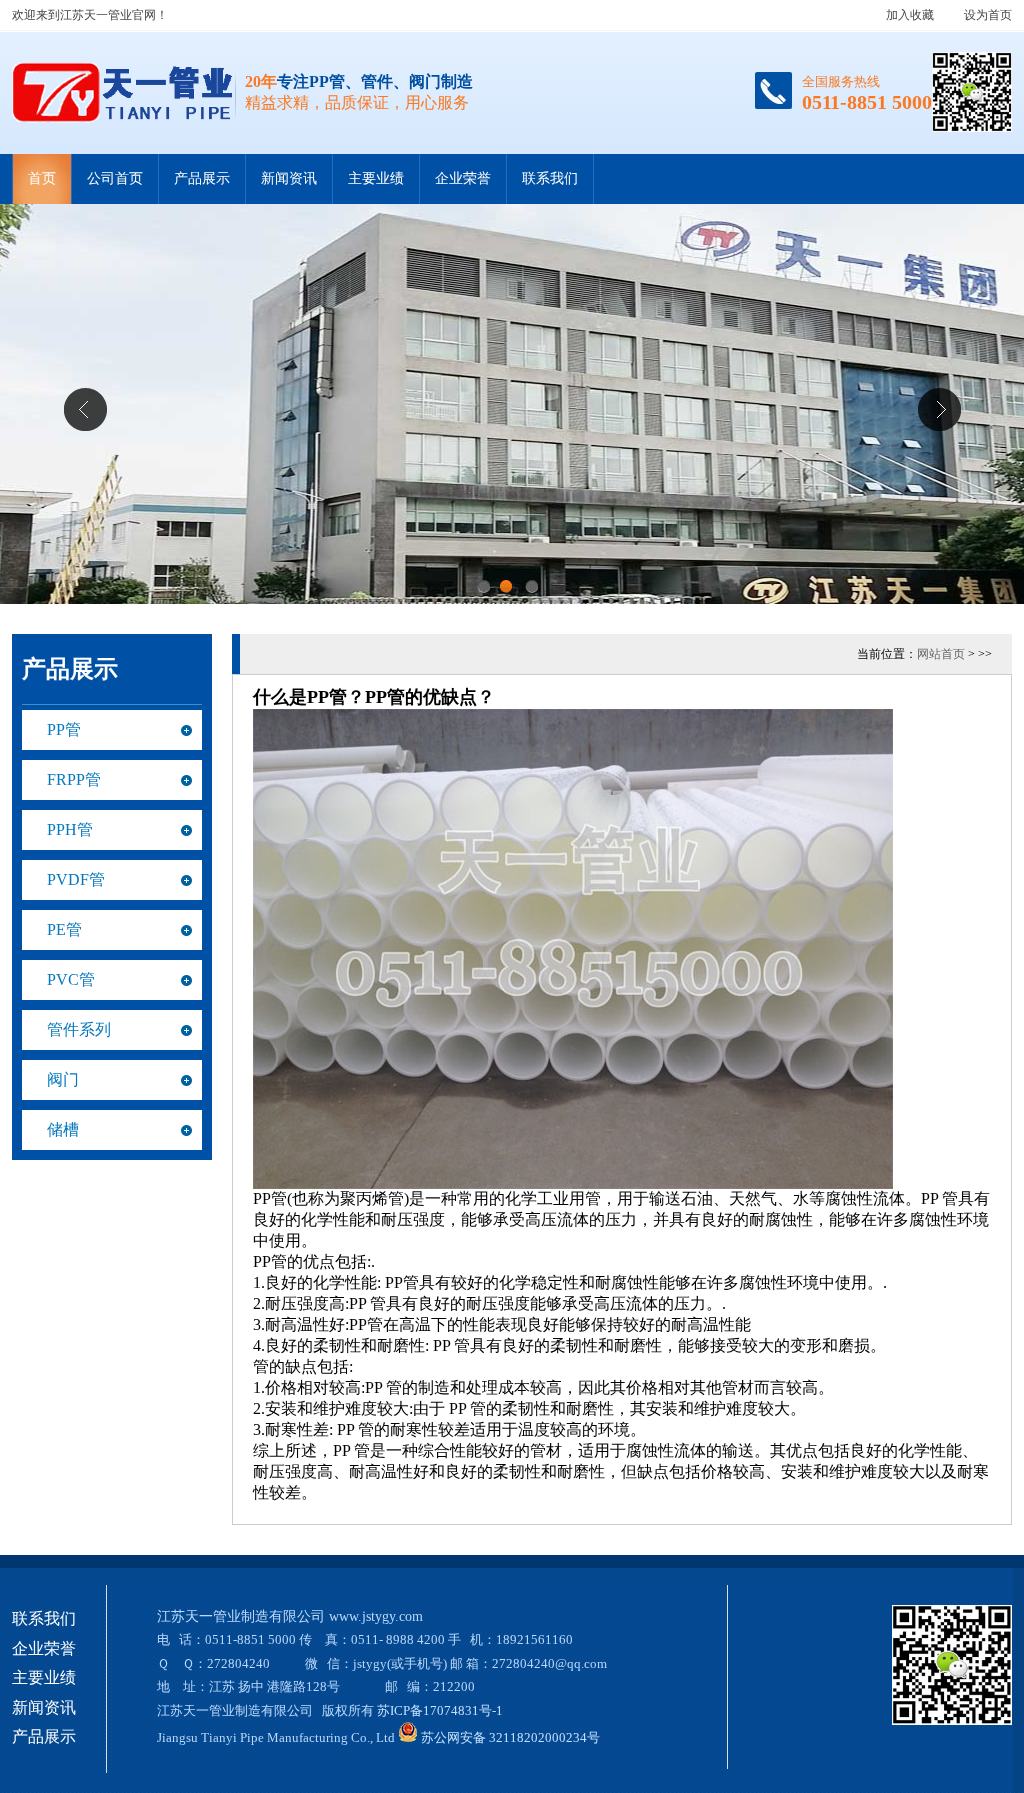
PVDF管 (76, 879)
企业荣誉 (463, 178)
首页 (42, 178)
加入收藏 (910, 15)
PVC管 (71, 979)
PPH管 (70, 829)
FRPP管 (74, 779)
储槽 (63, 1129)
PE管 (64, 929)
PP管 (64, 729)
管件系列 (79, 1029)
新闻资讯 (289, 178)
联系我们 (550, 178)
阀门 (63, 1079)
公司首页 (115, 178)
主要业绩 (376, 178)
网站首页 (941, 654)
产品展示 (202, 178)
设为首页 (988, 15)
